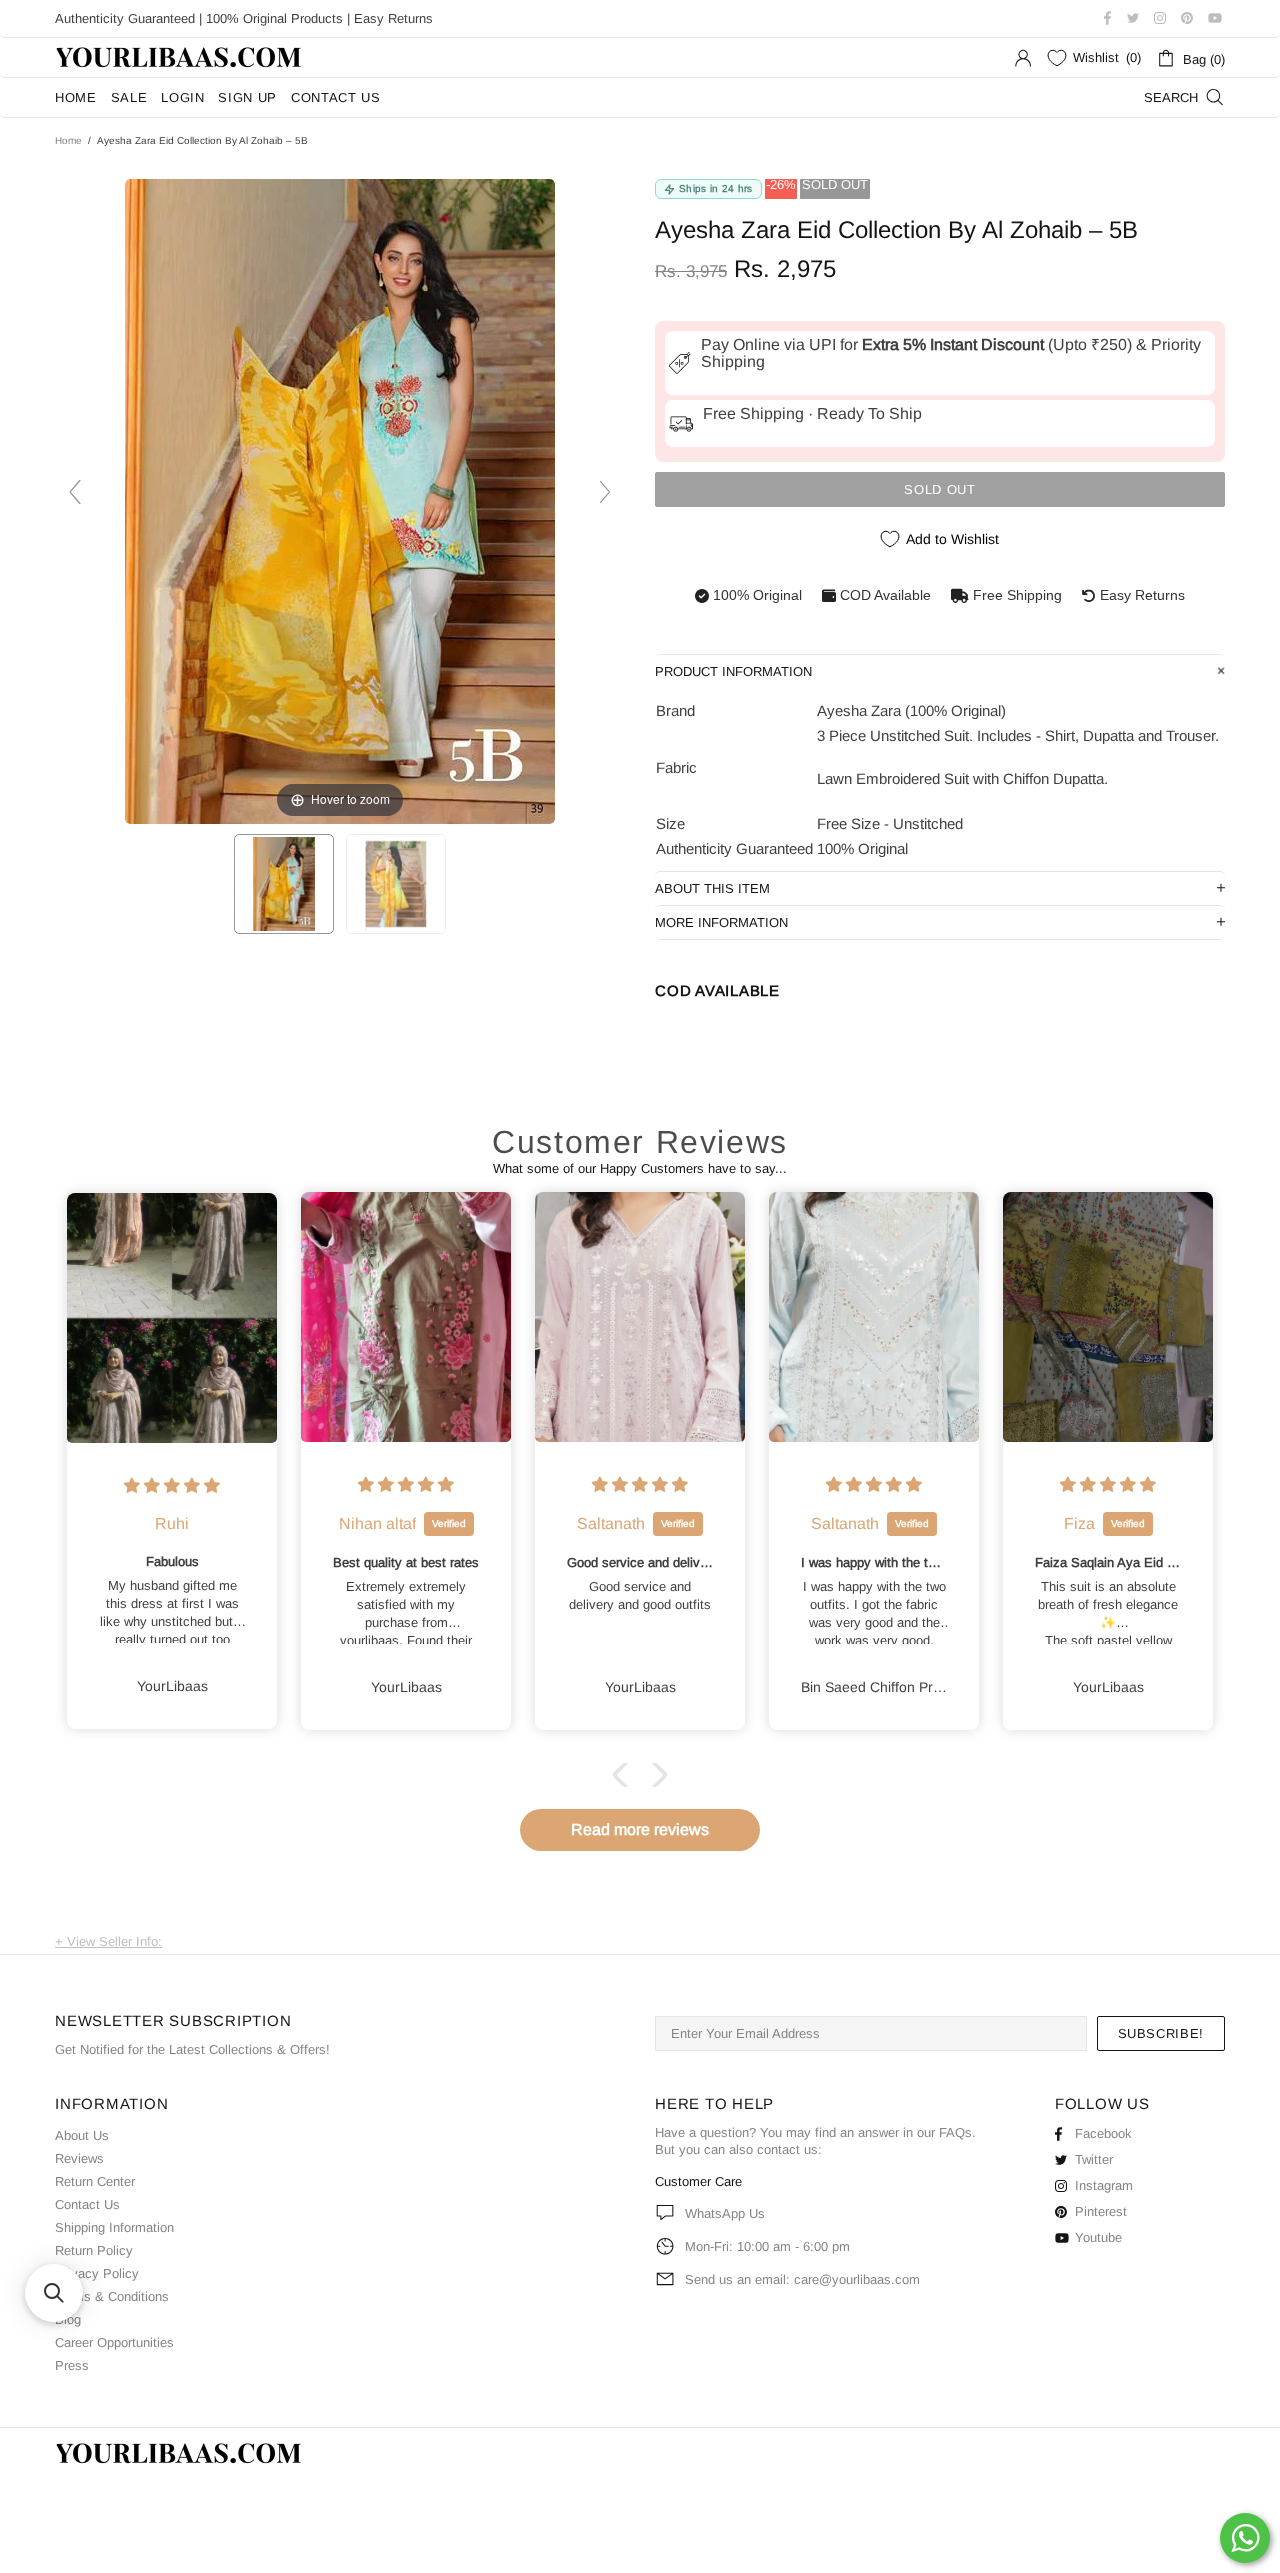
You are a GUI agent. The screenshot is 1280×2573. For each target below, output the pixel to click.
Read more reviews (640, 1829)
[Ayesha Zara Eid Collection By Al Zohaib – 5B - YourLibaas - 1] (284, 884)
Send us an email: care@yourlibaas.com (802, 2279)
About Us (82, 2135)
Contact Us (87, 2204)
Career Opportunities (114, 2342)
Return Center (95, 2181)
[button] (625, 1775)
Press (72, 2365)
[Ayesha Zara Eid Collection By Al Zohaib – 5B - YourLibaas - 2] (396, 884)
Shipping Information (114, 2227)
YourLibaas (180, 57)
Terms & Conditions (112, 2296)
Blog (68, 2319)
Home (68, 140)
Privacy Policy (97, 2273)
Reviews (79, 2158)
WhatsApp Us (725, 2213)
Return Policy (94, 2250)
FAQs (955, 2132)
